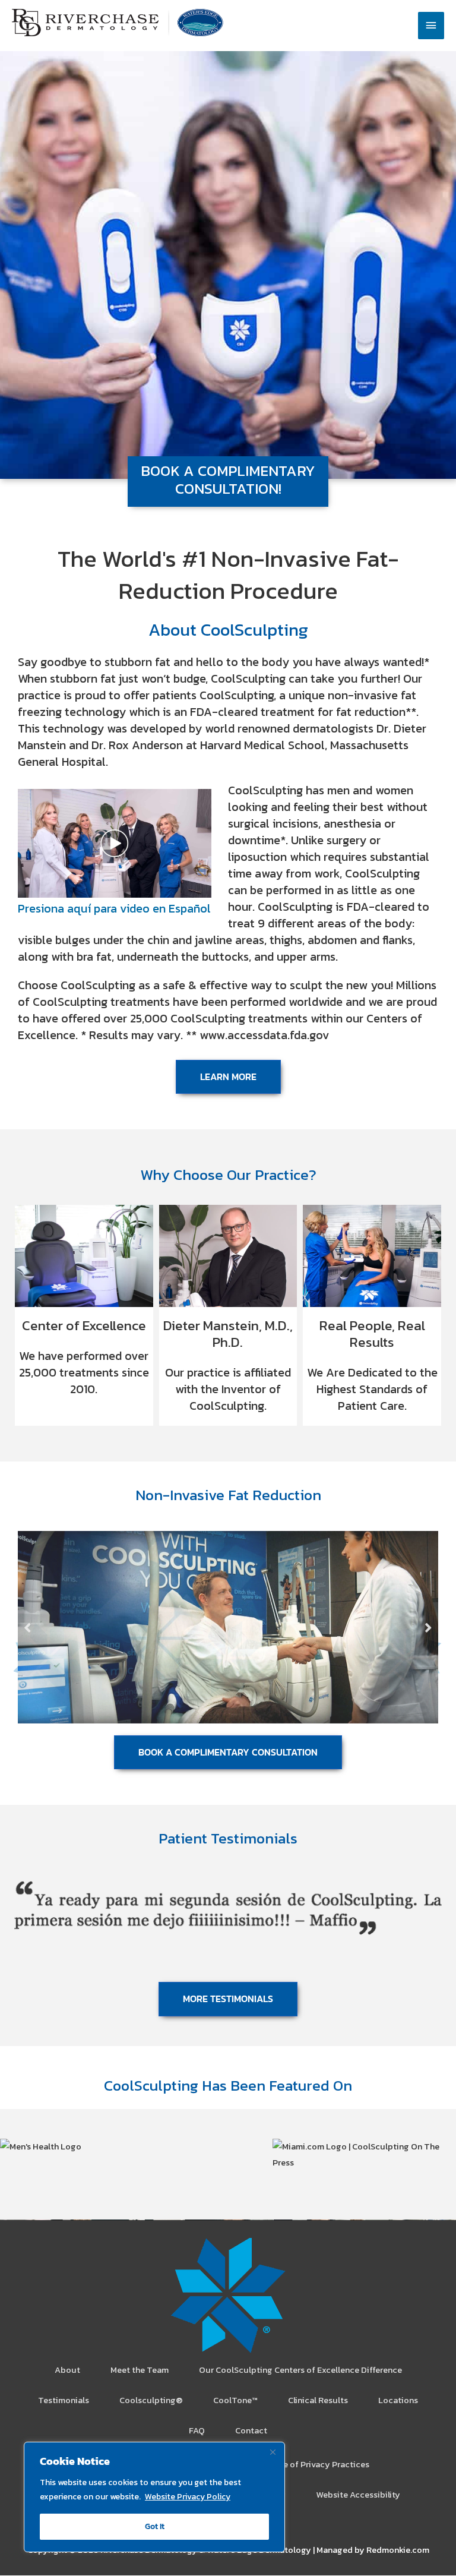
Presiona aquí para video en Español (114, 908)
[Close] (273, 2452)
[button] (28, 1627)
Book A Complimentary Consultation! (228, 479)
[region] (154, 2497)
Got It (155, 2526)
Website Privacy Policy (188, 2497)
